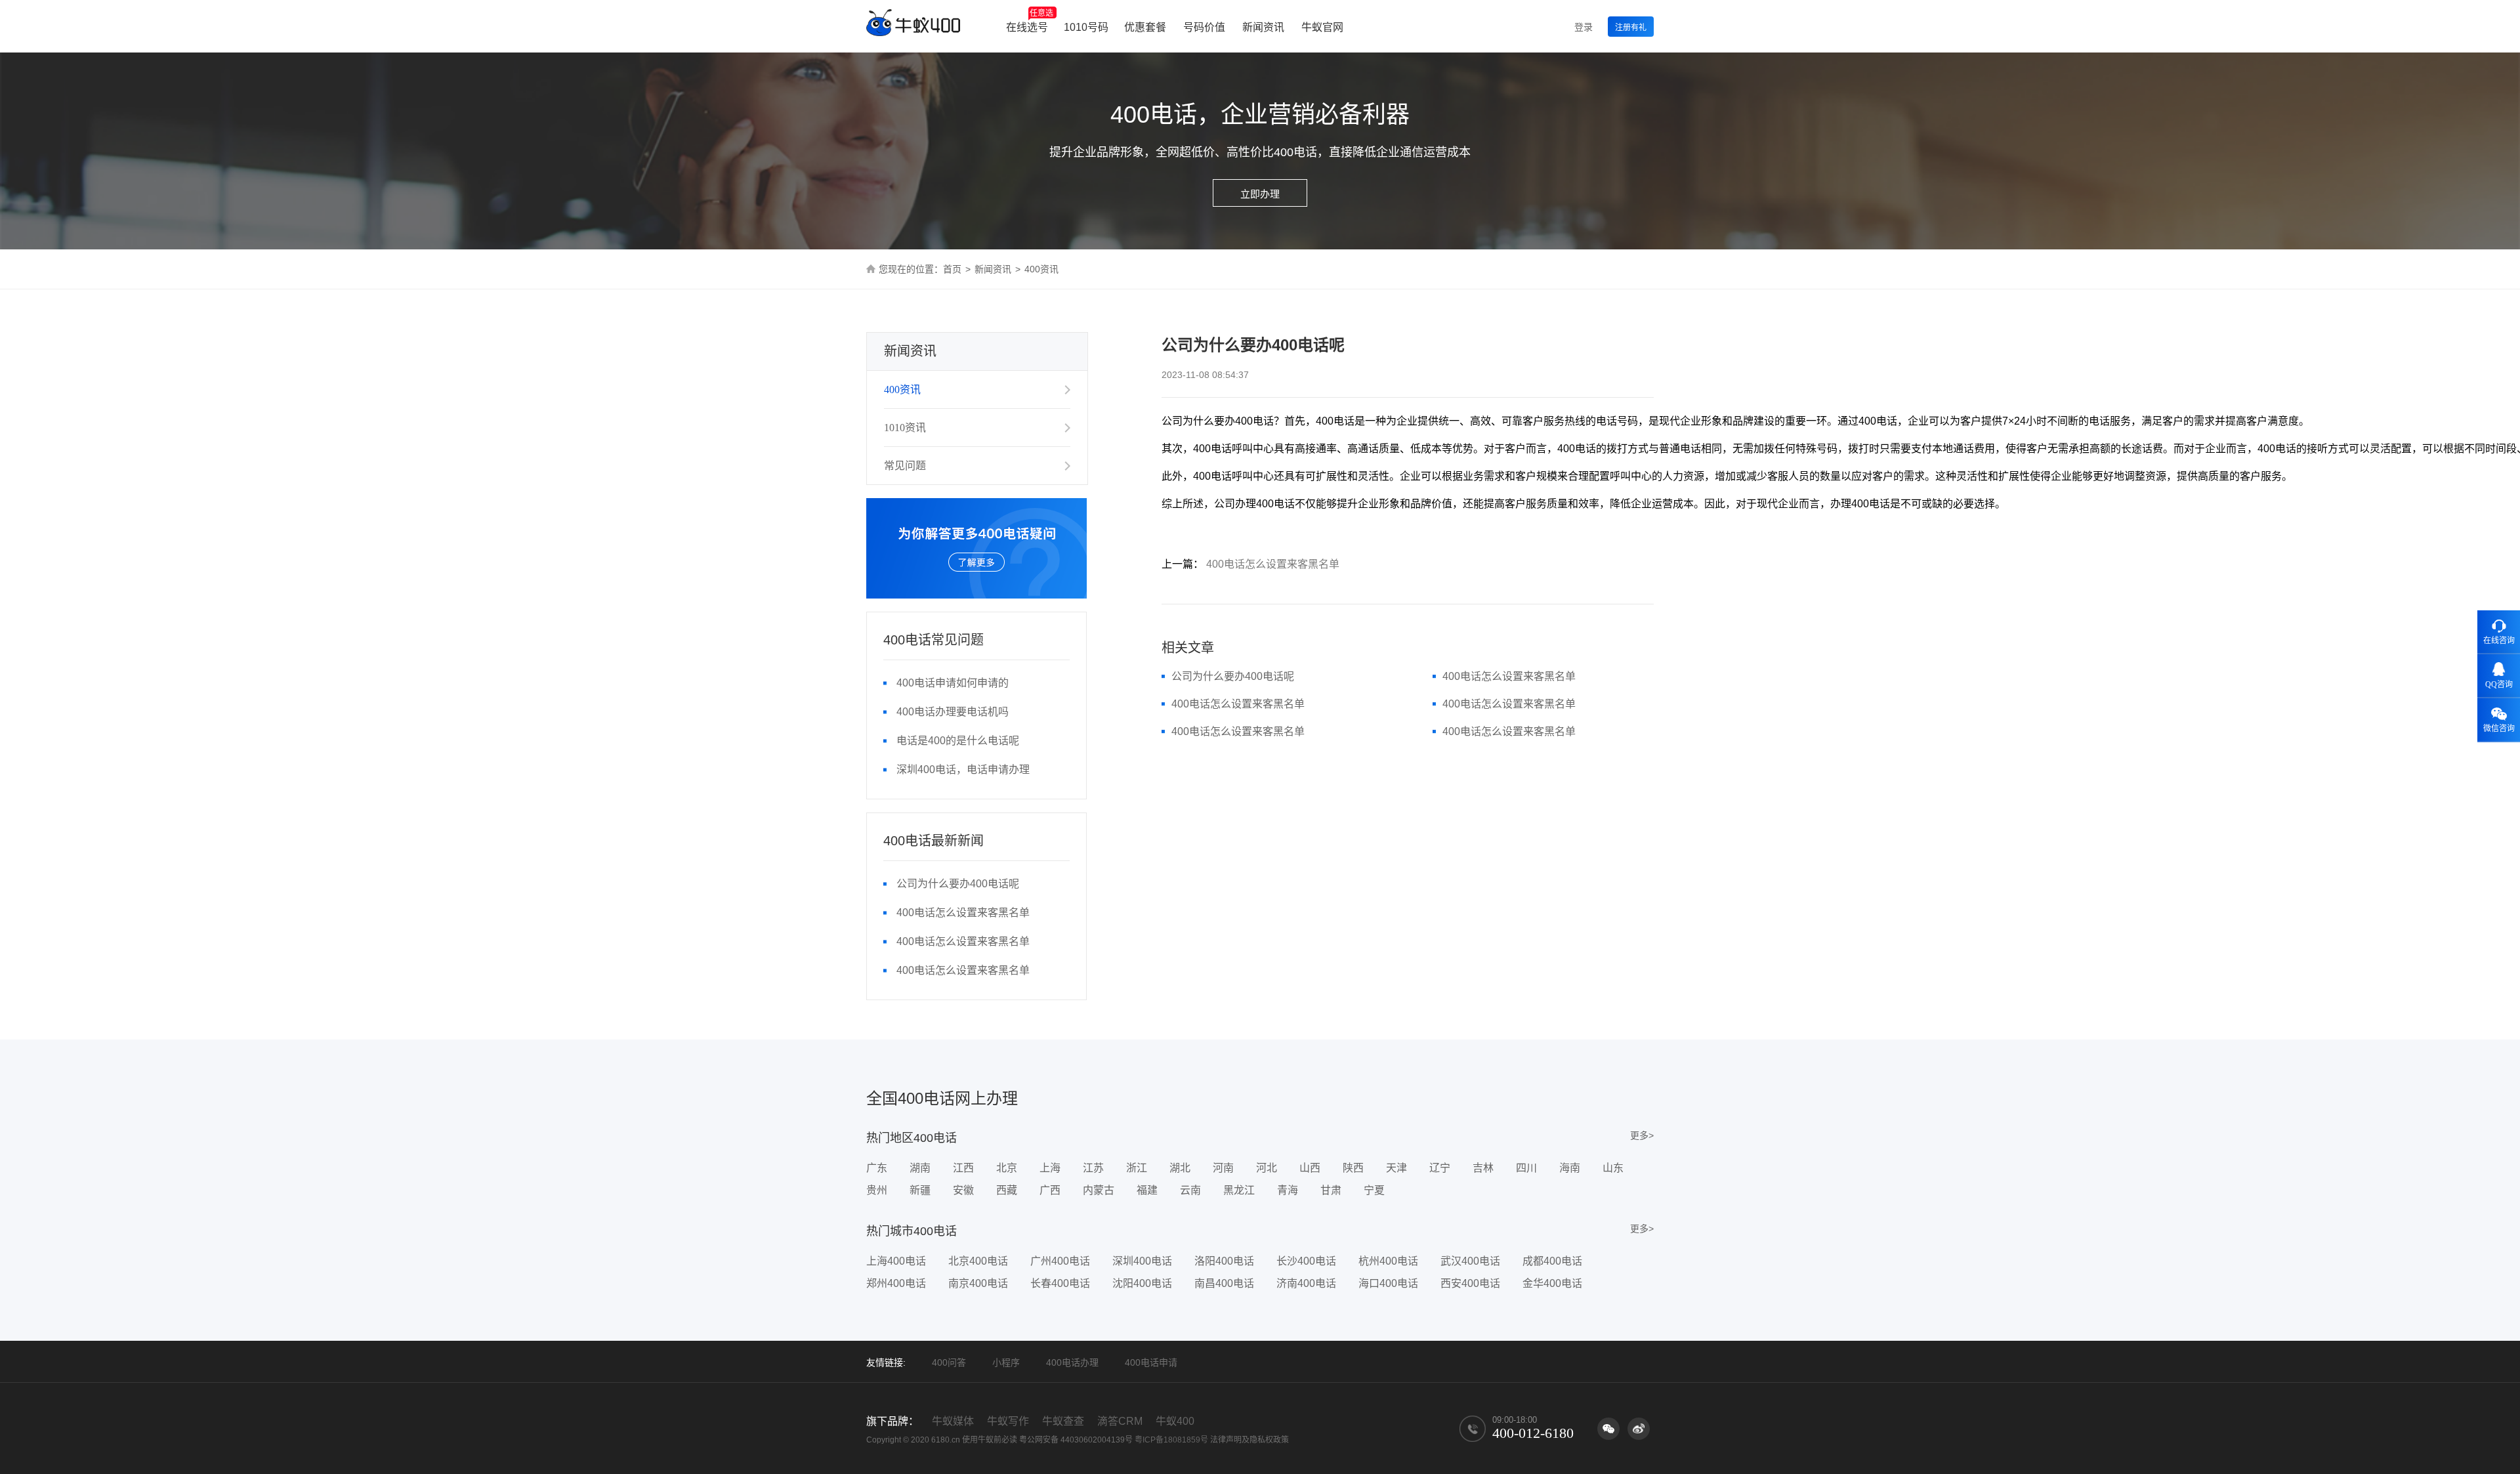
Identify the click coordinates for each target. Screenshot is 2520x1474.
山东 (1613, 1168)
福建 (1147, 1190)
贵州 (877, 1190)
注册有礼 (1631, 28)
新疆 (920, 1190)
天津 (1396, 1168)
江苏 (1093, 1168)
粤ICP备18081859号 (1171, 1440)
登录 (1584, 27)
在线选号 (1030, 21)
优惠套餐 (1145, 27)
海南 (1570, 1168)
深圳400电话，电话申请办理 (963, 769)
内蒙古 (1099, 1190)
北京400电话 (978, 1261)
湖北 (1180, 1168)
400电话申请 (1151, 1362)
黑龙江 (1239, 1190)
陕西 (1353, 1168)
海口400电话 (1388, 1283)
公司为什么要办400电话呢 (958, 884)
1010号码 (1086, 27)
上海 (1050, 1168)
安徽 (963, 1190)
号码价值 (1204, 27)
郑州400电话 (896, 1283)
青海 (1288, 1190)
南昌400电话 (1224, 1283)
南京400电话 (978, 1283)
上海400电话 (896, 1261)
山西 (1310, 1168)
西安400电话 (1470, 1283)
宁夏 (1374, 1190)
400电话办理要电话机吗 (953, 712)
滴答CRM (1120, 1421)
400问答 (949, 1362)
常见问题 (905, 466)
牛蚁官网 (1322, 27)
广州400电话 (1060, 1261)
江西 (963, 1168)
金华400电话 (1552, 1283)
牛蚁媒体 (953, 1421)
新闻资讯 (1263, 27)
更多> (1642, 1135)
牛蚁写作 (1008, 1421)
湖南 (920, 1168)
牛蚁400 (1175, 1421)
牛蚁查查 (1063, 1421)
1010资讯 (905, 428)
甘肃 (1331, 1190)
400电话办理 (1072, 1362)
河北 (1267, 1168)
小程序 (1006, 1362)
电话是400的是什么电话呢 (958, 741)
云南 (1190, 1190)
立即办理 (1260, 194)
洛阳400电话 (1224, 1261)
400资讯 (902, 390)
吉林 (1483, 1168)
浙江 (1137, 1168)
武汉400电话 (1470, 1261)
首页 (952, 269)
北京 (1007, 1168)
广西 (1050, 1190)
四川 (1526, 1168)
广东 (877, 1168)
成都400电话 (1552, 1261)
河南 (1223, 1168)
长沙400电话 (1306, 1261)
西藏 (1007, 1190)
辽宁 (1440, 1168)
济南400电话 (1306, 1283)
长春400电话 (1060, 1283)
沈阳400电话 (1142, 1283)
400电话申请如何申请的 (953, 683)
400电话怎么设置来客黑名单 (963, 913)
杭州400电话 (1388, 1261)
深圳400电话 (1142, 1261)
